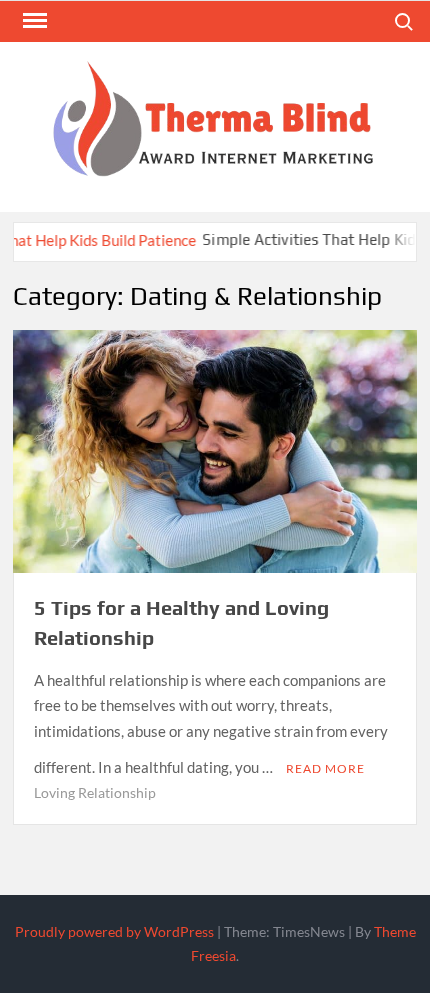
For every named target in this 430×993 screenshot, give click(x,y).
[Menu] (33, 21)
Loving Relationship (95, 792)
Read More (325, 768)
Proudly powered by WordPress (114, 931)
